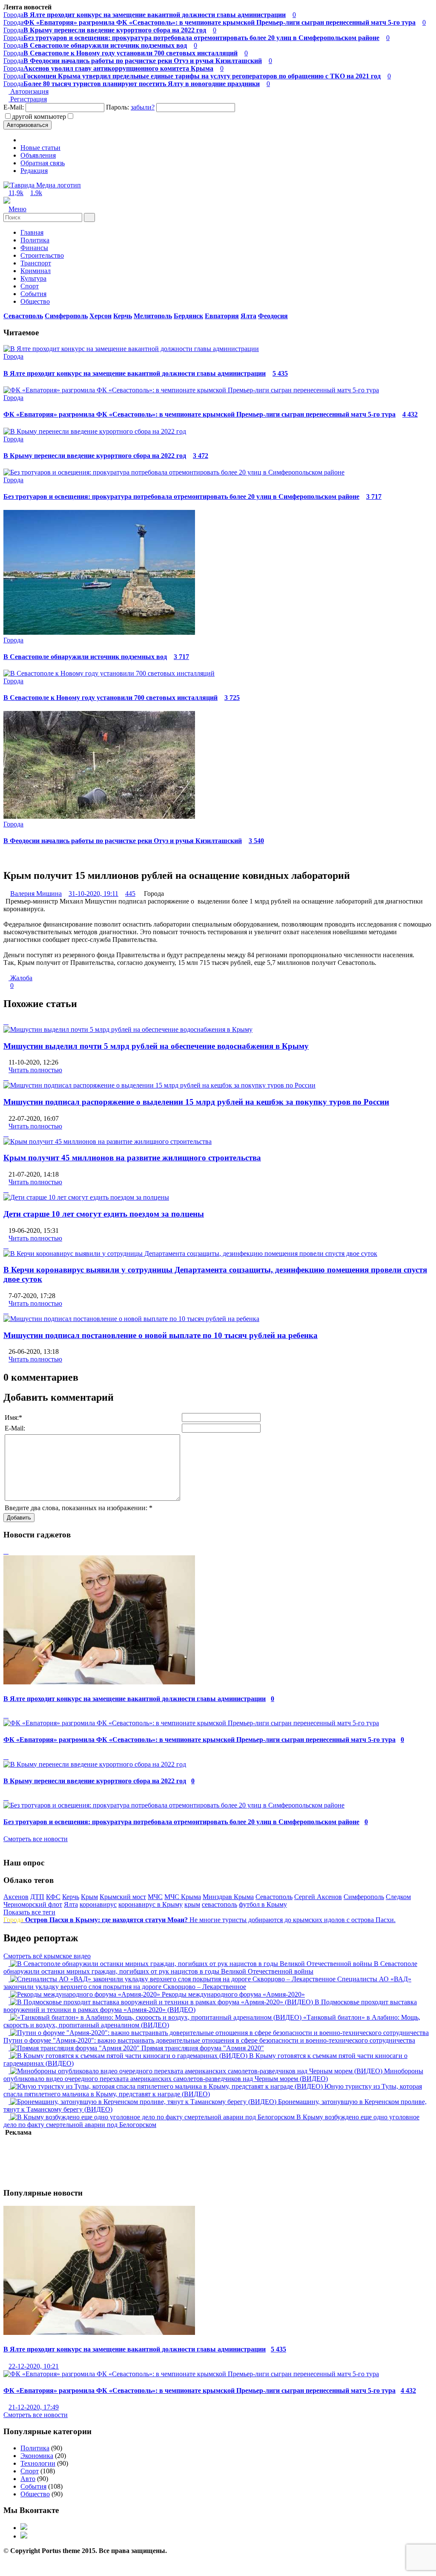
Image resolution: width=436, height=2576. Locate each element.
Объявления (38, 155)
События (33, 294)
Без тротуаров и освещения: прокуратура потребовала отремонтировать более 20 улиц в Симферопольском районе (181, 496)
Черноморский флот (33, 1904)
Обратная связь (43, 163)
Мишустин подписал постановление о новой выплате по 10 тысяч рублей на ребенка (161, 1335)
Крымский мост (123, 1897)
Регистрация (28, 99)
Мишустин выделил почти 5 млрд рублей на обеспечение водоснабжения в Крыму (156, 1046)
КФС (53, 1897)
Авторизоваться (27, 125)
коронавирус (98, 1904)
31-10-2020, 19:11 (93, 894)
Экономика (37, 2456)
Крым (89, 1897)
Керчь (71, 1897)
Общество (35, 301)
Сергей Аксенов (318, 1897)
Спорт (30, 286)
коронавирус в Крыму (151, 1904)
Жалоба (20, 978)
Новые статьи (40, 148)
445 (130, 894)
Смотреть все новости (36, 1839)
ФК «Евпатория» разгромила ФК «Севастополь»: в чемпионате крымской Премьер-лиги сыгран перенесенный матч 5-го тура (199, 414)
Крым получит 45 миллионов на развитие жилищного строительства (132, 1158)
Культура (33, 278)
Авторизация (29, 91)
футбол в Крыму (263, 1904)
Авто (28, 2479)
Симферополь (364, 1897)
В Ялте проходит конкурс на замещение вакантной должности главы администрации (135, 373)
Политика (35, 2448)
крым (192, 1904)
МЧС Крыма (183, 1897)
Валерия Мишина (36, 894)
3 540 (256, 841)
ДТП (37, 1897)
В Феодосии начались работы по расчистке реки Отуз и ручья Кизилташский (123, 841)
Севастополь (274, 1897)
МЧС (155, 1897)
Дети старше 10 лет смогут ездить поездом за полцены (104, 1214)
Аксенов (16, 1897)
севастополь (219, 1904)
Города (145, 15)
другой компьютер (39, 117)
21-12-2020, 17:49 (34, 2407)
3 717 (374, 496)
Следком (398, 1897)
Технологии (38, 2463)
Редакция (34, 171)
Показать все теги (29, 1912)
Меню (17, 209)
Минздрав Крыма (228, 1897)
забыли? (143, 107)
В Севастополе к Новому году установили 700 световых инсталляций (110, 698)
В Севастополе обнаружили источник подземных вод (85, 657)
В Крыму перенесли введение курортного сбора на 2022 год (95, 456)
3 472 (201, 456)
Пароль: (130, 107)
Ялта (71, 1904)
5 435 (280, 373)
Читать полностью (35, 1070)
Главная (32, 232)
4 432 (410, 414)
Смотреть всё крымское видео (47, 1956)
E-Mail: (14, 107)
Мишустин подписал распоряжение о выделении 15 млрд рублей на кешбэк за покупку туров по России (196, 1102)
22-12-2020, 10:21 (34, 2366)
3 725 (232, 698)
